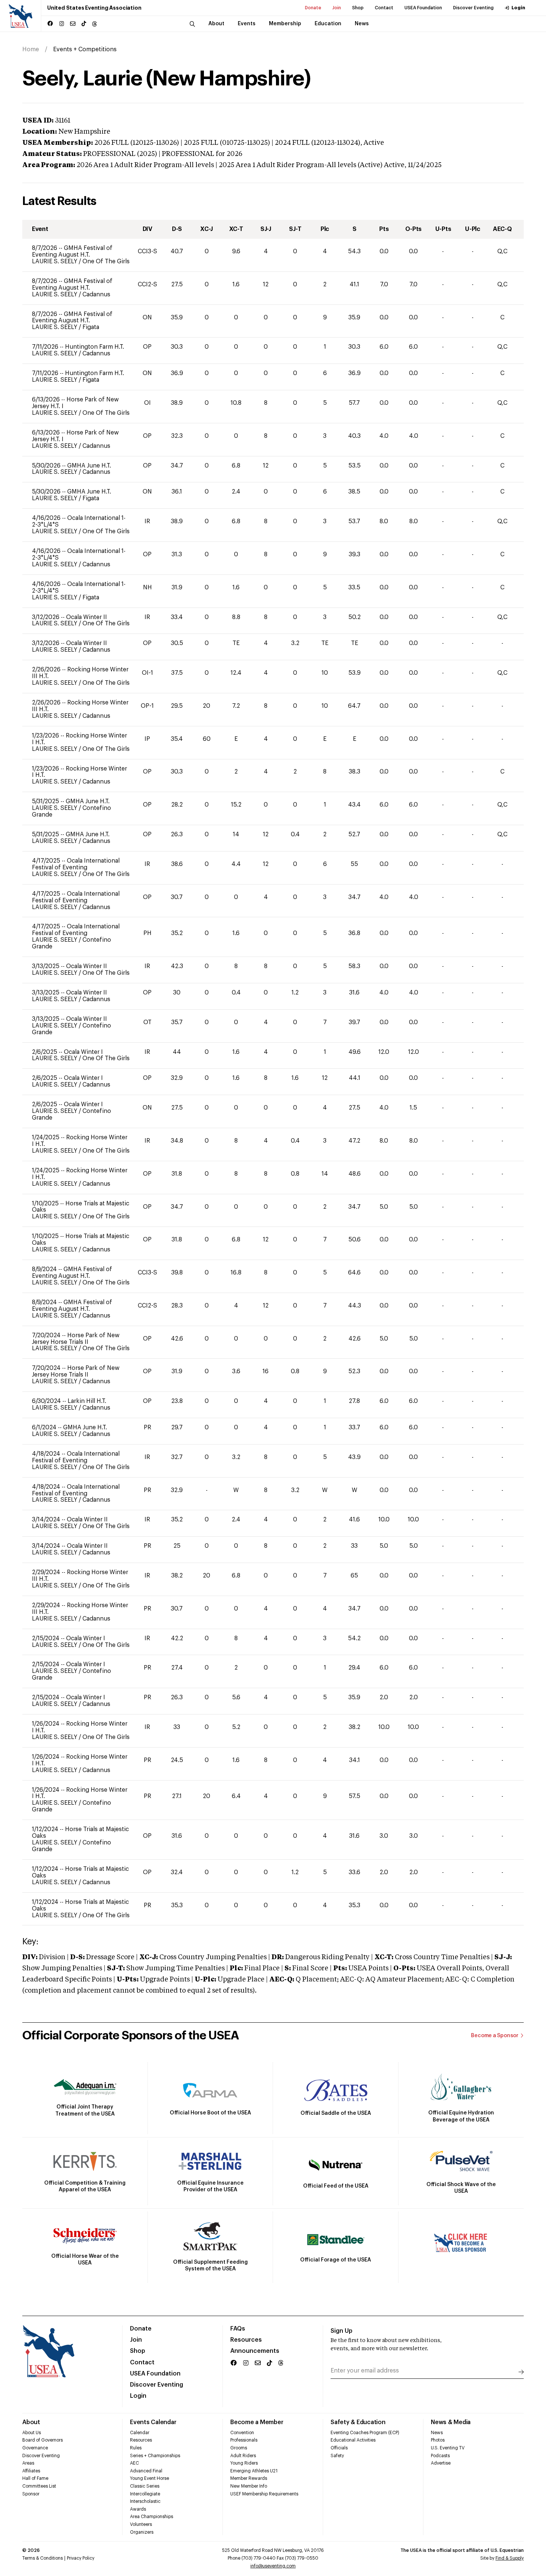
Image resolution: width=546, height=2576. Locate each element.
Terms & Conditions (43, 2558)
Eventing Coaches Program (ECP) (365, 2433)
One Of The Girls (106, 261)
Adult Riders (243, 2456)
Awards (138, 2509)
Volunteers (141, 2524)
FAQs (238, 2329)
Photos (438, 2440)
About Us (32, 2433)
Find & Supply (510, 2558)
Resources (246, 2340)
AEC (134, 2463)
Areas (28, 2463)
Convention (242, 2433)
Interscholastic (145, 2501)
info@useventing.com (273, 2566)
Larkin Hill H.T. (87, 1401)
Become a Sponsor (495, 2036)
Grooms (239, 2448)
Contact (384, 8)
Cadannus (96, 294)
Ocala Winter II (87, 617)
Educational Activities (353, 2440)
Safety (337, 2456)
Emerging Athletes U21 (254, 2471)
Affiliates (31, 2471)
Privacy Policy (81, 2558)
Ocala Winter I (83, 1052)
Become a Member (257, 2422)
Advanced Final (146, 2471)
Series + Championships (155, 2456)
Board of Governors (43, 2440)
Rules (136, 2448)
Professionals (244, 2440)
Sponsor (31, 2494)
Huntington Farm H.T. (95, 347)
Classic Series (145, 2486)
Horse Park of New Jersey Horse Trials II (76, 1339)
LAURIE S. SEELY (55, 261)
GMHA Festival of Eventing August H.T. (72, 251)
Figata (91, 327)
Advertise (441, 2463)
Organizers (142, 2532)
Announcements (255, 2351)
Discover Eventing (473, 8)
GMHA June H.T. (89, 466)
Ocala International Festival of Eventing (76, 864)
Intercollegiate (145, 2494)
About (31, 2422)
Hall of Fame (35, 2478)
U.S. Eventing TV (448, 2448)
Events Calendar (153, 2422)
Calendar (140, 2433)
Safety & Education (358, 2422)
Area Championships (152, 2517)
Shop (358, 8)
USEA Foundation (423, 8)
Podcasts (440, 2456)
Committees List (39, 2486)
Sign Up (342, 2331)
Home (31, 49)
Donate (313, 8)
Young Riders (244, 2463)
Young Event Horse (149, 2478)
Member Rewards (249, 2478)
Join (337, 8)
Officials (339, 2448)
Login (518, 8)
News (437, 2433)
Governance (35, 2448)
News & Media (451, 2422)
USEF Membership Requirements (264, 2494)
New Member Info (249, 2486)
